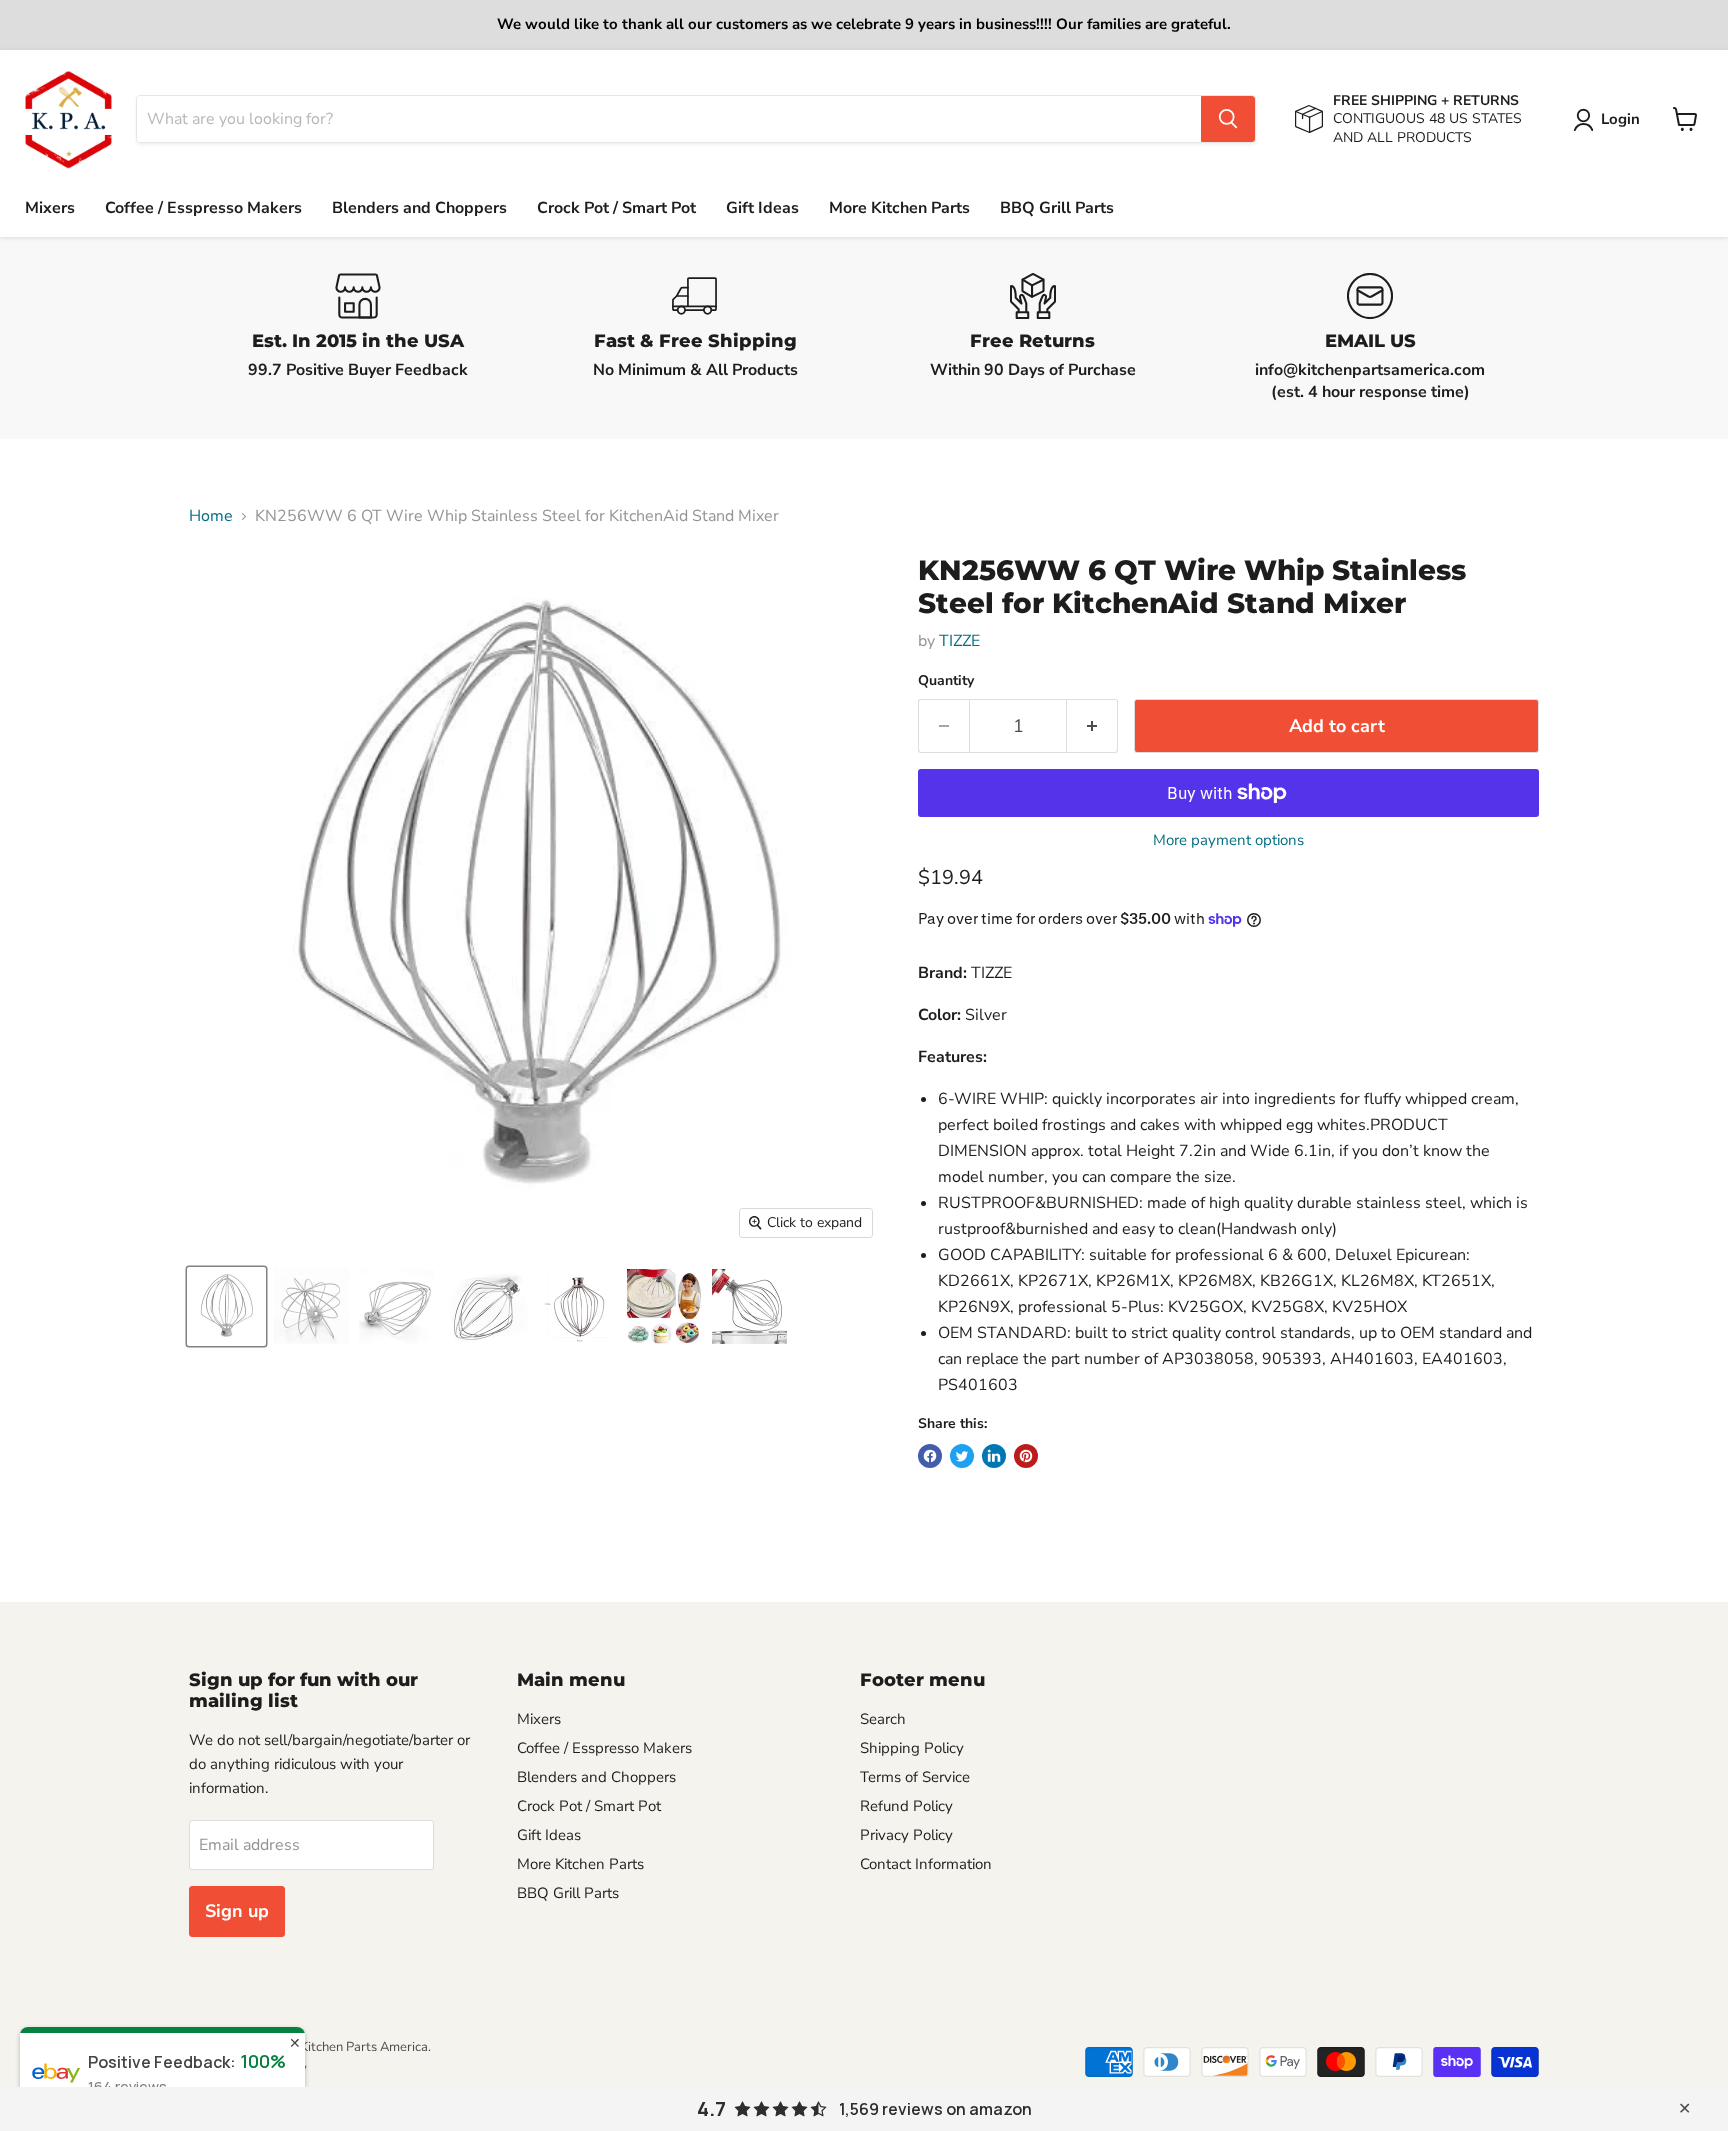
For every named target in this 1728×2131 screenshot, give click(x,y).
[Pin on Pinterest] (1026, 1456)
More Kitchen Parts (899, 208)
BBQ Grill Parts (1057, 208)
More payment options (1228, 840)
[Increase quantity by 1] (1092, 726)
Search (883, 1719)
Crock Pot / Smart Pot (616, 208)
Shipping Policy (912, 1748)
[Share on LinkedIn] (994, 1456)
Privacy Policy (906, 1835)
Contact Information (926, 1864)
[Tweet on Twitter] (962, 1456)
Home (211, 516)
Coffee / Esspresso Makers (203, 208)
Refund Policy (906, 1806)
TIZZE (959, 641)
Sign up (237, 1911)
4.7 (711, 2109)
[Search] (1228, 119)
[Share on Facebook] (930, 1456)
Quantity (946, 681)
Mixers (50, 208)
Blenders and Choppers (419, 208)
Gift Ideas (762, 208)
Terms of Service (915, 1777)
